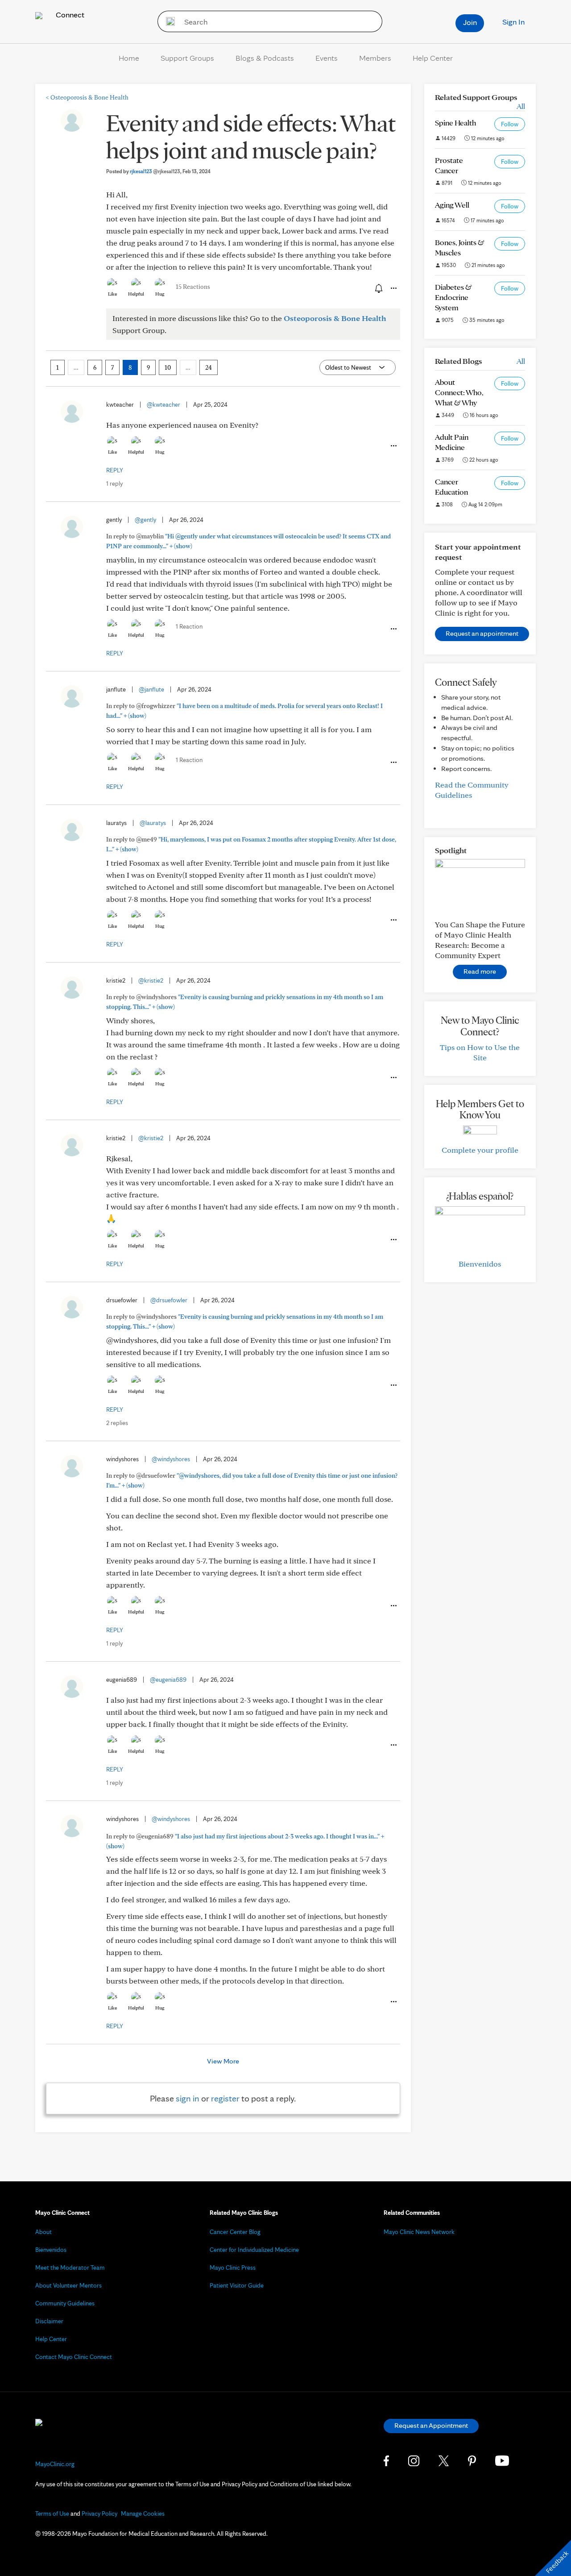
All (521, 106)
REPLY (115, 470)
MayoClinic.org (55, 2464)
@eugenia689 (168, 1680)
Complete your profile (480, 1150)
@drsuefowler (169, 1300)
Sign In (513, 22)
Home (129, 58)
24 (209, 367)
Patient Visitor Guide (237, 2285)
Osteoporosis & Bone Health (87, 97)
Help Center (433, 58)
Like (112, 294)
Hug (160, 294)
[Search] (168, 21)
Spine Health (455, 123)
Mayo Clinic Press (233, 2268)
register (225, 2098)
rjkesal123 (155, 171)
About (43, 2232)
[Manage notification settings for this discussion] (378, 288)
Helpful (136, 294)
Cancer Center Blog (235, 2232)
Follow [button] (510, 124)
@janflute (151, 689)
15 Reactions (193, 287)
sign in (188, 2098)
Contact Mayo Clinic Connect (74, 2357)
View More (223, 2061)
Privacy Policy (99, 2513)
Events (327, 58)
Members (375, 58)
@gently (145, 520)
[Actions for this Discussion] (393, 288)
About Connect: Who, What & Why (459, 392)
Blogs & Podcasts (265, 58)
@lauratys (153, 823)
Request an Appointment (431, 2425)
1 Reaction (189, 626)
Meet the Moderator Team (70, 2268)
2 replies (117, 1423)
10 (168, 367)
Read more (480, 971)
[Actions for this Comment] (393, 446)
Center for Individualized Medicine (254, 2250)
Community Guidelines (65, 2303)
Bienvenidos (480, 1264)
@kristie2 (151, 980)
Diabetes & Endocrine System (453, 297)
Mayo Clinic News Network (419, 2232)
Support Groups (187, 58)
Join (470, 22)
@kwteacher (163, 404)
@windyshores (171, 1459)
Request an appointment (482, 633)
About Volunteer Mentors (68, 2285)
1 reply (114, 484)
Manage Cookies (143, 2513)
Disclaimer (49, 2321)
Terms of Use (52, 2513)
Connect (69, 15)
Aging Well (452, 205)
